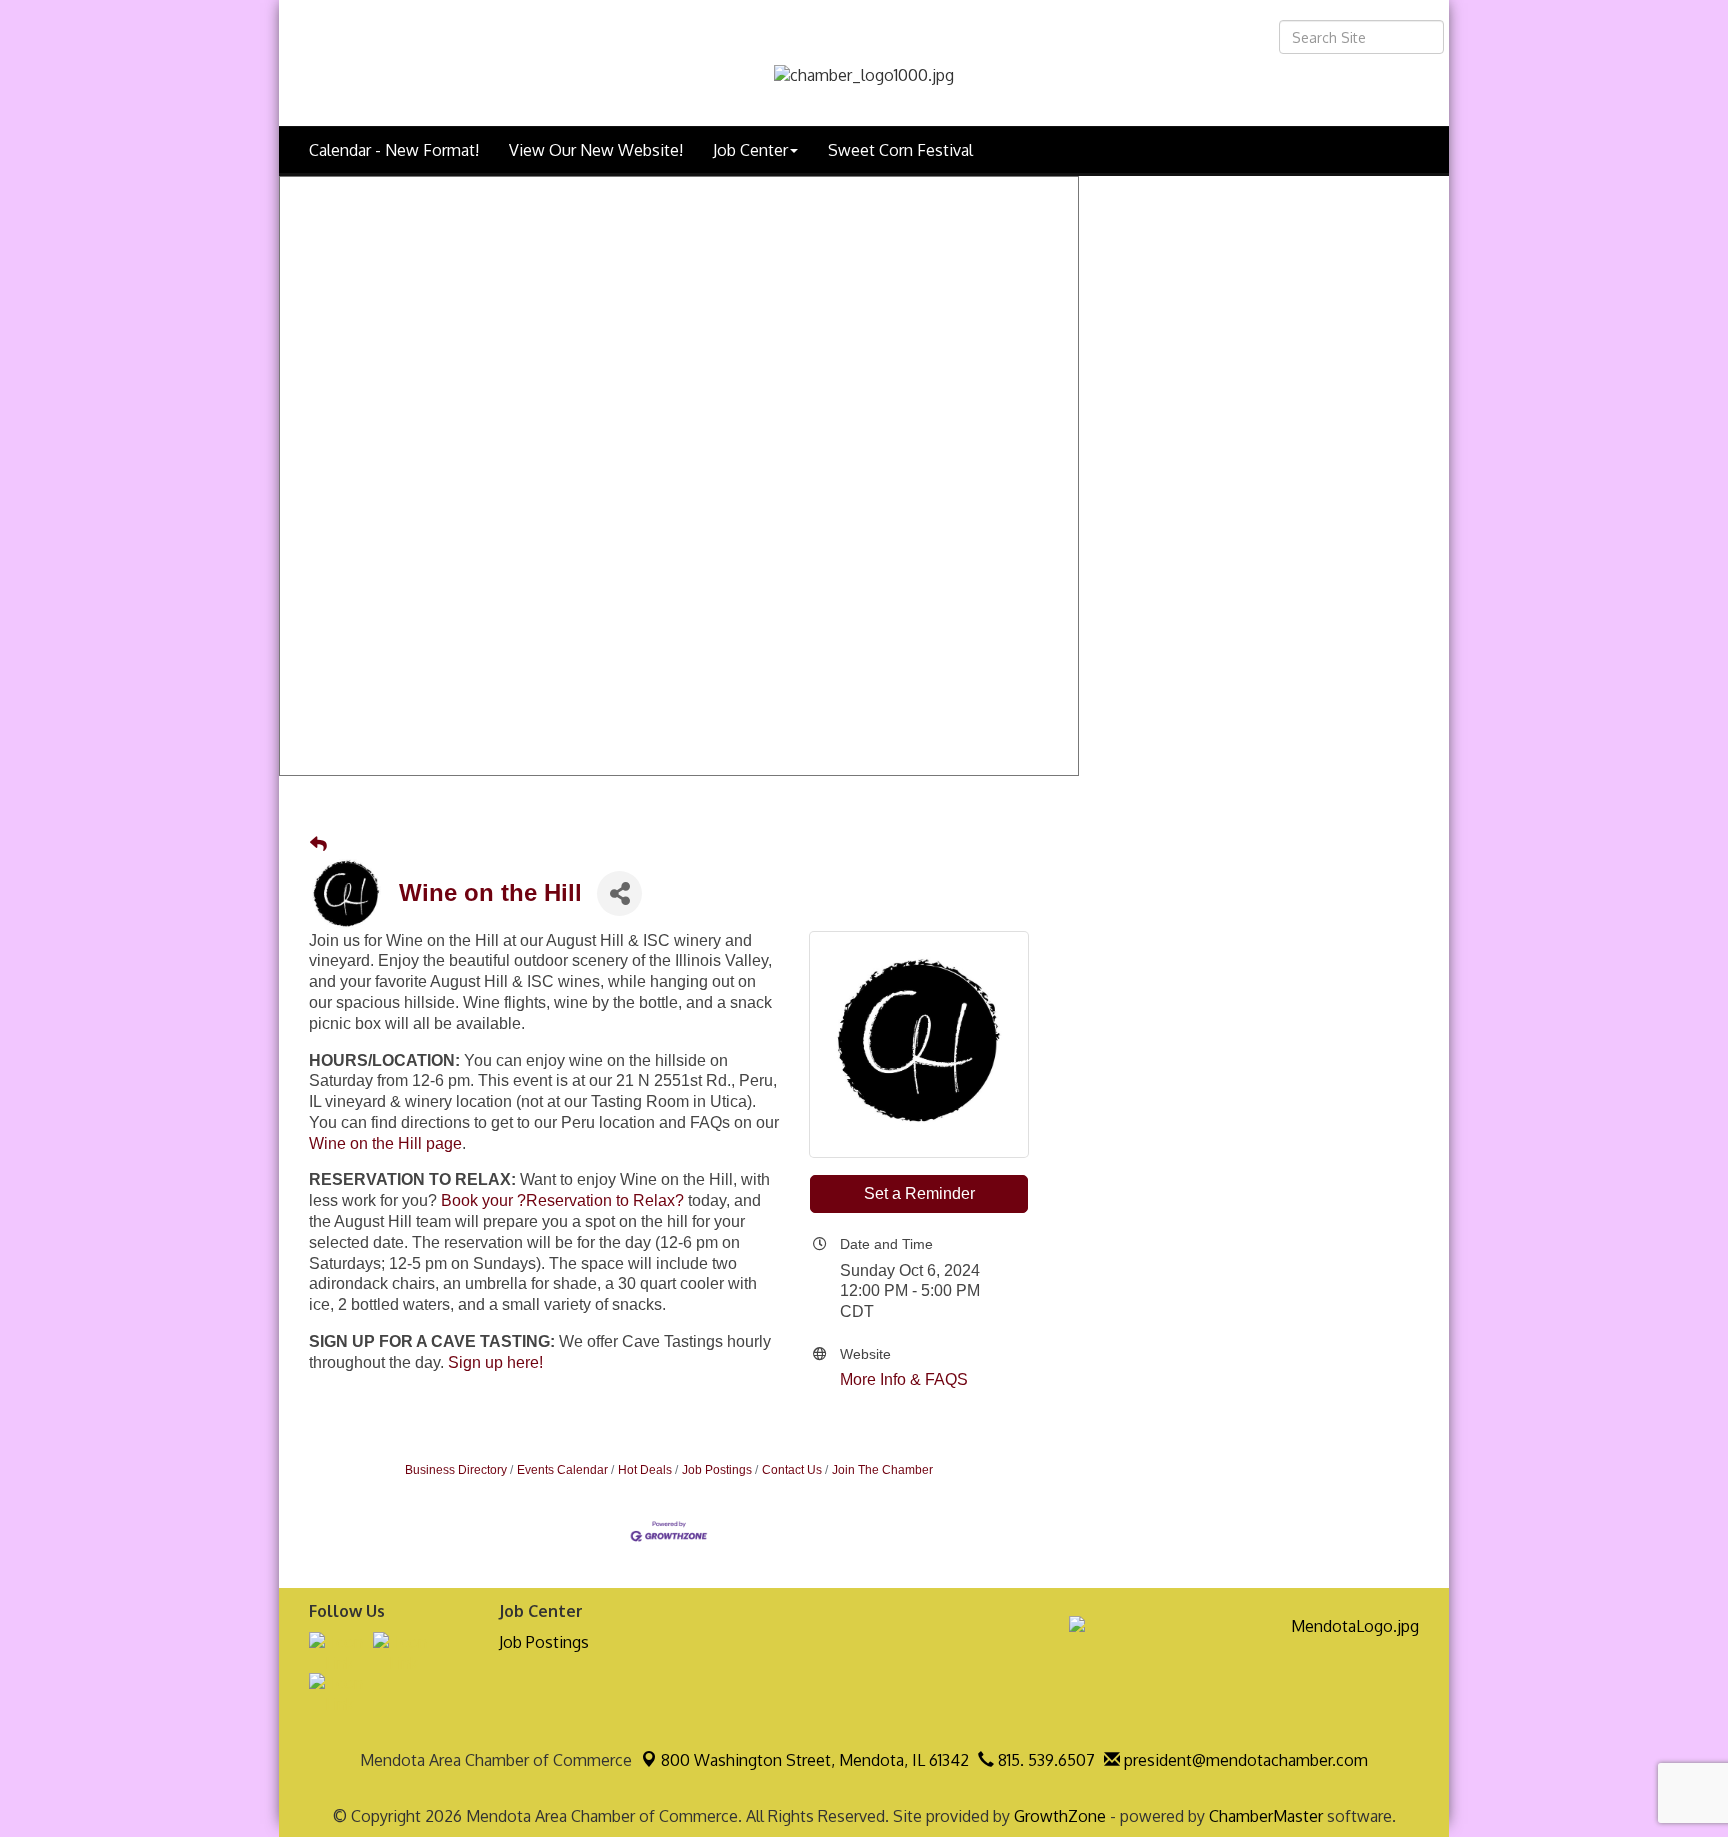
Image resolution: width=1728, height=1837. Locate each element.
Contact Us (792, 1470)
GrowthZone (1060, 1816)
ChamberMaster (1266, 1816)
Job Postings (717, 1470)
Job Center (750, 150)
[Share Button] (619, 893)
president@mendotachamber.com (1244, 1760)
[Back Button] (318, 845)
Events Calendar (562, 1470)
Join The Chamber (882, 1470)
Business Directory (456, 1470)
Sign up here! (495, 1362)
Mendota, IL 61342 (815, 1760)
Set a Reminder (919, 1193)
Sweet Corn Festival (900, 150)
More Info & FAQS (904, 1379)
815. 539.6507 (1044, 1760)
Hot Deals (645, 1470)
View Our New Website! (596, 150)
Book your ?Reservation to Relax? (562, 1200)
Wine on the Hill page (385, 1143)
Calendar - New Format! (394, 150)
